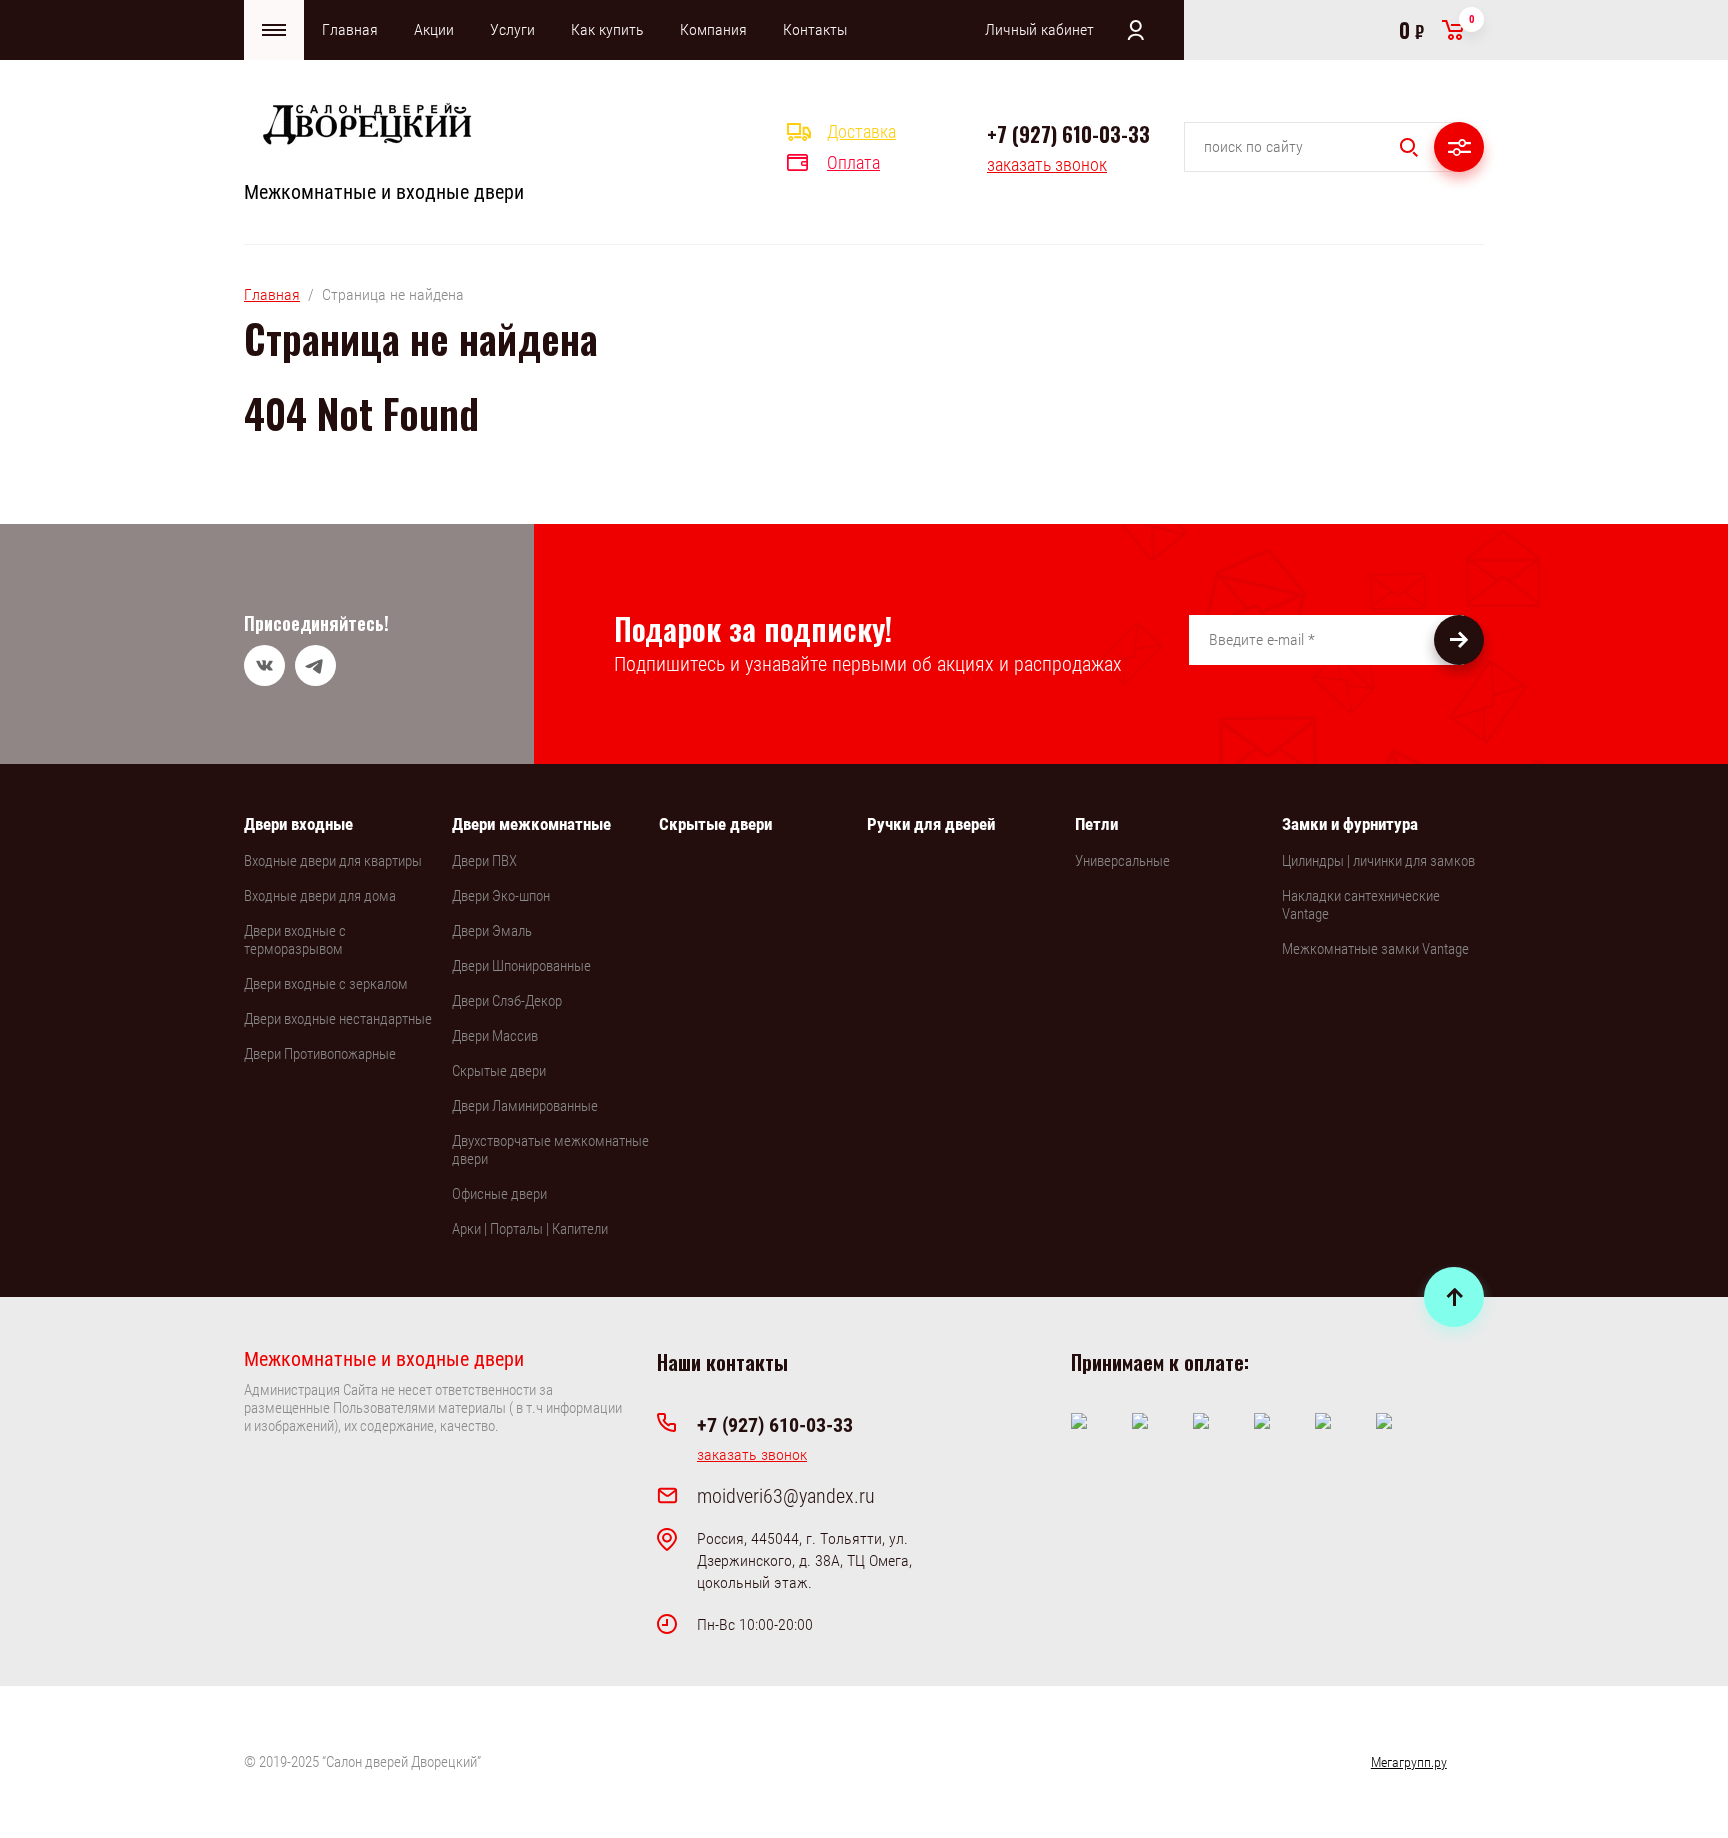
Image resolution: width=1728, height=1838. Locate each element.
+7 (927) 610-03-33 (1068, 134)
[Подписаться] (1459, 640)
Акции (434, 29)
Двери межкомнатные (531, 824)
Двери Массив (495, 1036)
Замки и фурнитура (1350, 824)
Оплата (853, 162)
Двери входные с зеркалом (326, 984)
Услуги (512, 29)
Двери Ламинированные (525, 1106)
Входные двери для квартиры (333, 861)
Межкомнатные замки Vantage (1375, 949)
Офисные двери (499, 1194)
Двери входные (298, 824)
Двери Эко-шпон (501, 896)
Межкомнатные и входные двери (384, 192)
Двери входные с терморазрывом (295, 940)
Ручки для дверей (931, 824)
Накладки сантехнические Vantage (1361, 905)
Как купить (607, 29)
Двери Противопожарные (320, 1054)
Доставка (861, 131)
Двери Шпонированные (521, 966)
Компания (713, 29)
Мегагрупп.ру (1409, 1762)
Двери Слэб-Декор (507, 1001)
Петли (1096, 824)
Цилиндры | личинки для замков (1378, 861)
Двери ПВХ (484, 861)
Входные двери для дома (320, 896)
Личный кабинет (1039, 29)
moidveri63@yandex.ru (786, 1496)
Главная (350, 29)
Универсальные (1122, 861)
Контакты (815, 29)
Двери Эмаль (492, 931)
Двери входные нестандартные (338, 1019)
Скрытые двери (499, 1071)
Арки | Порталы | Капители (530, 1229)
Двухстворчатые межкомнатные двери (550, 1150)
